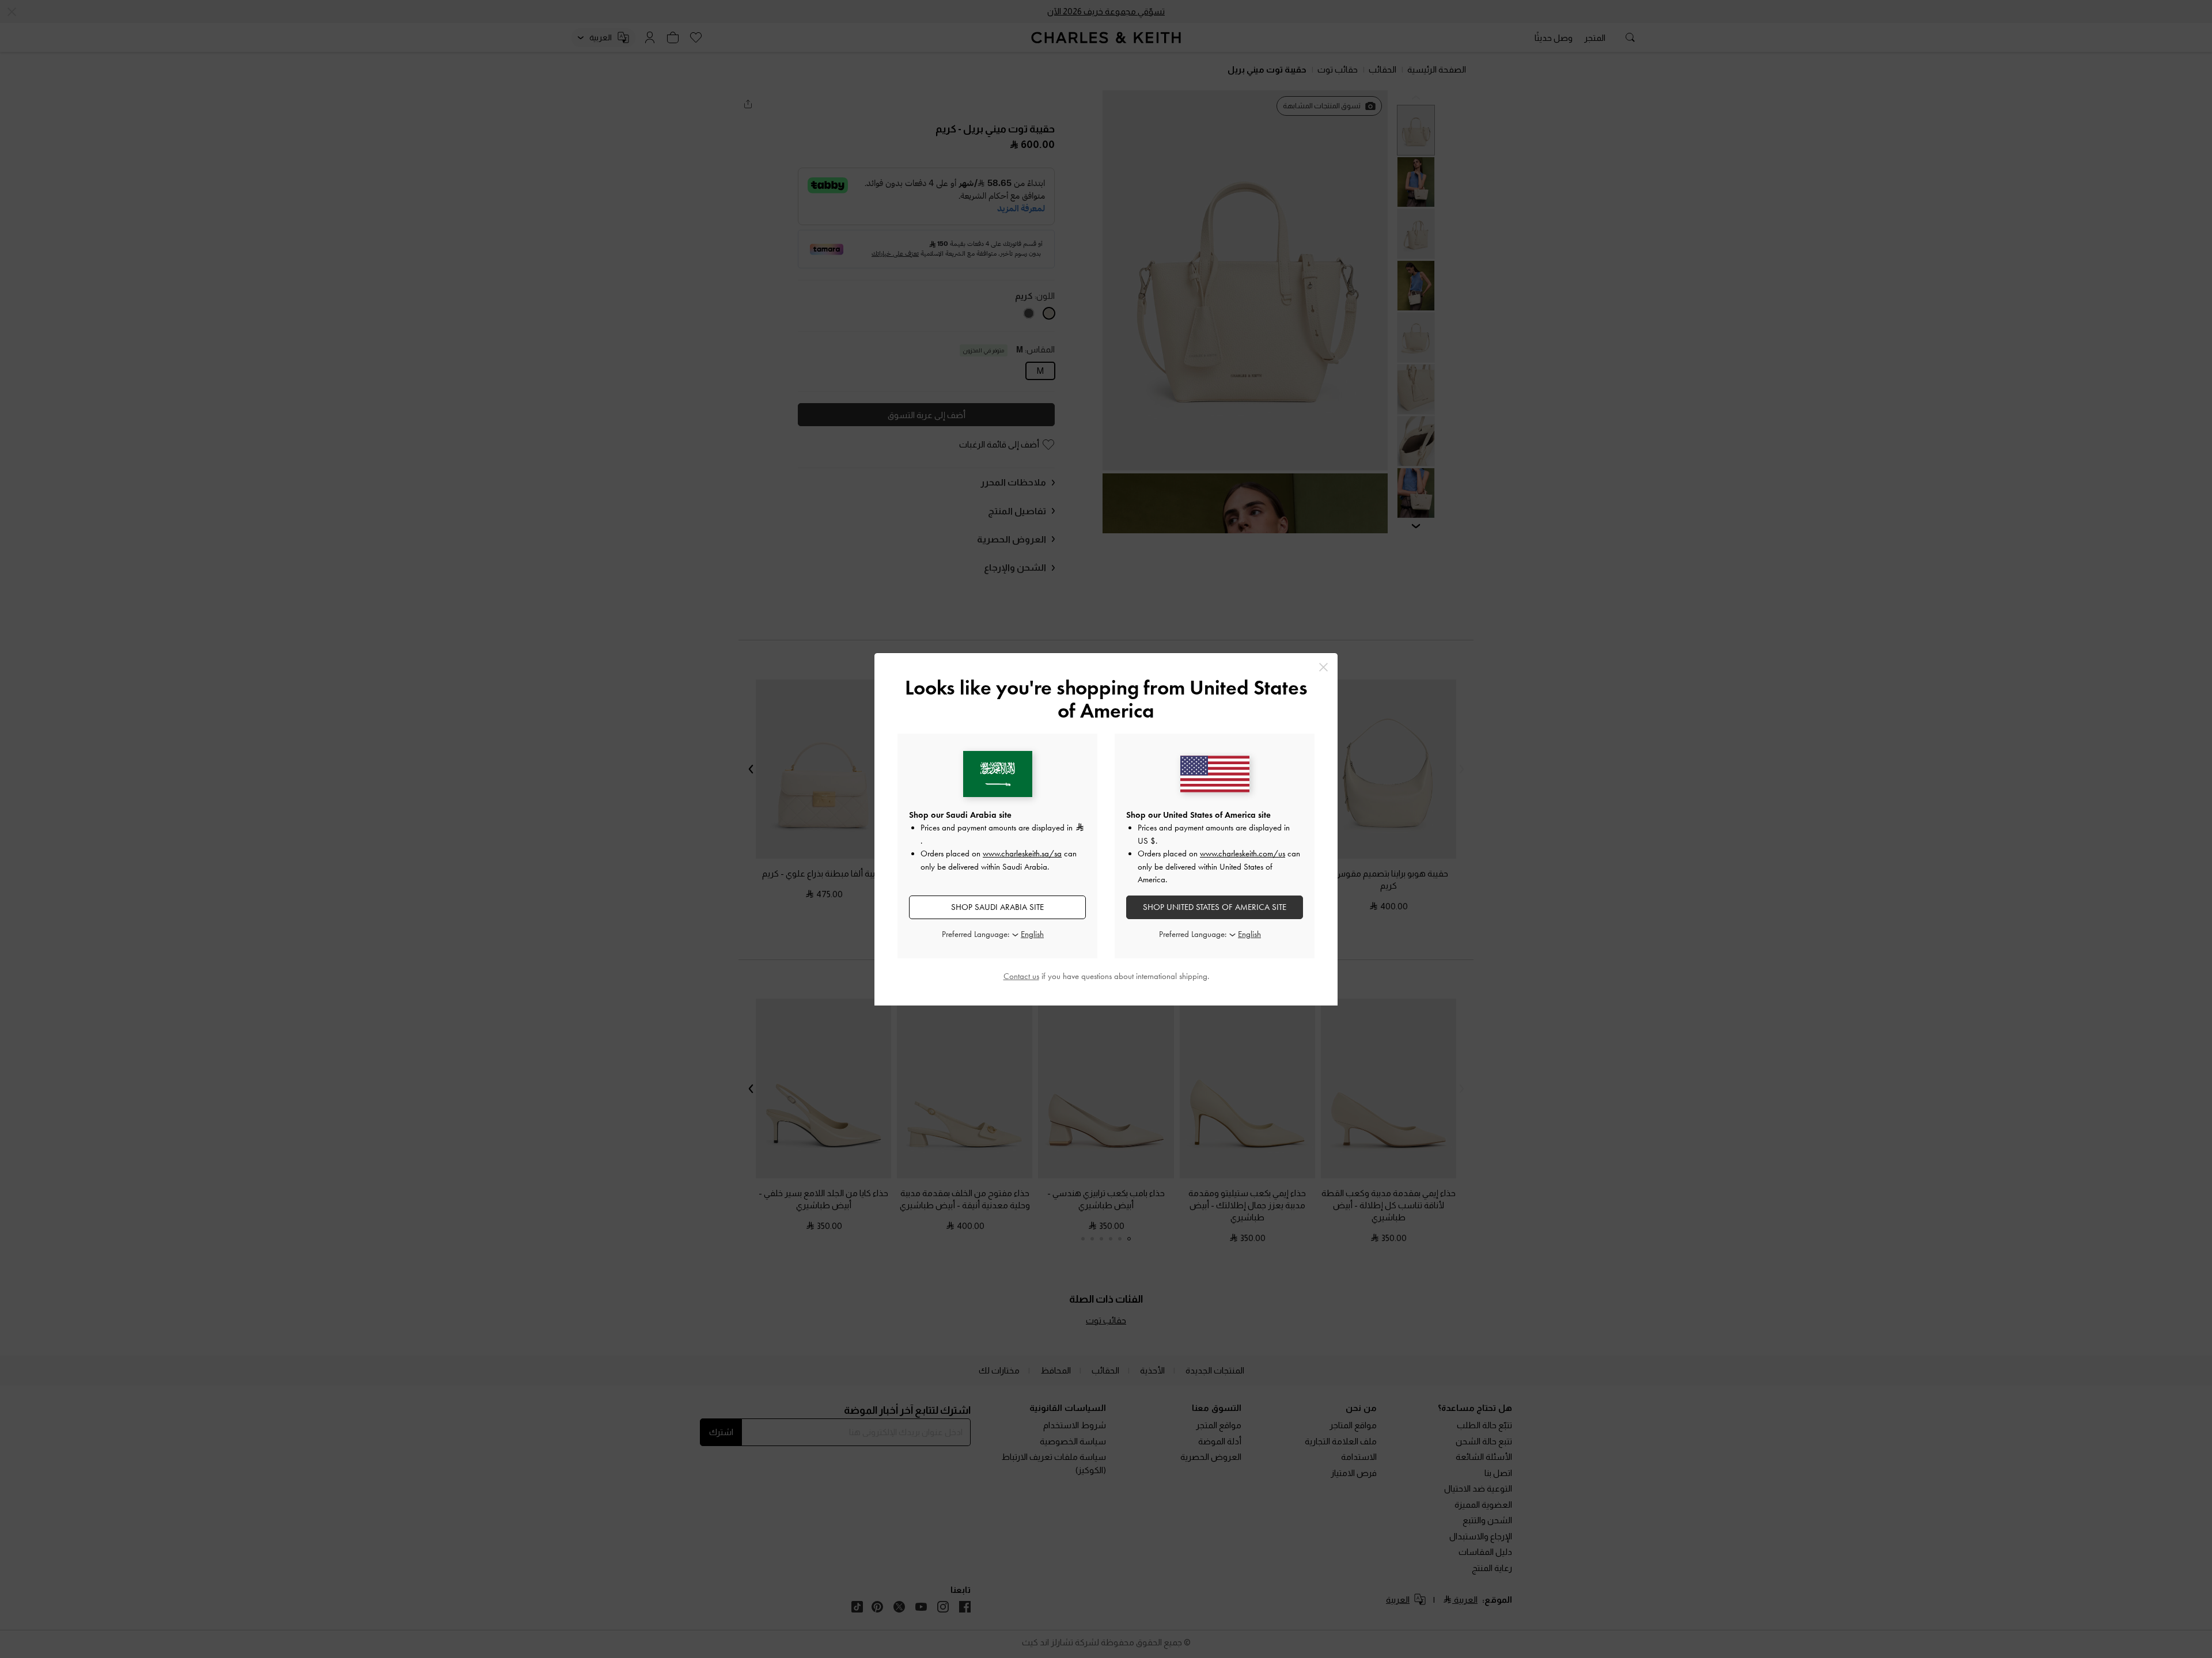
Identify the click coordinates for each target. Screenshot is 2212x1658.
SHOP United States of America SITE (1215, 907)
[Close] (1323, 667)
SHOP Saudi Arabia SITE (997, 907)
